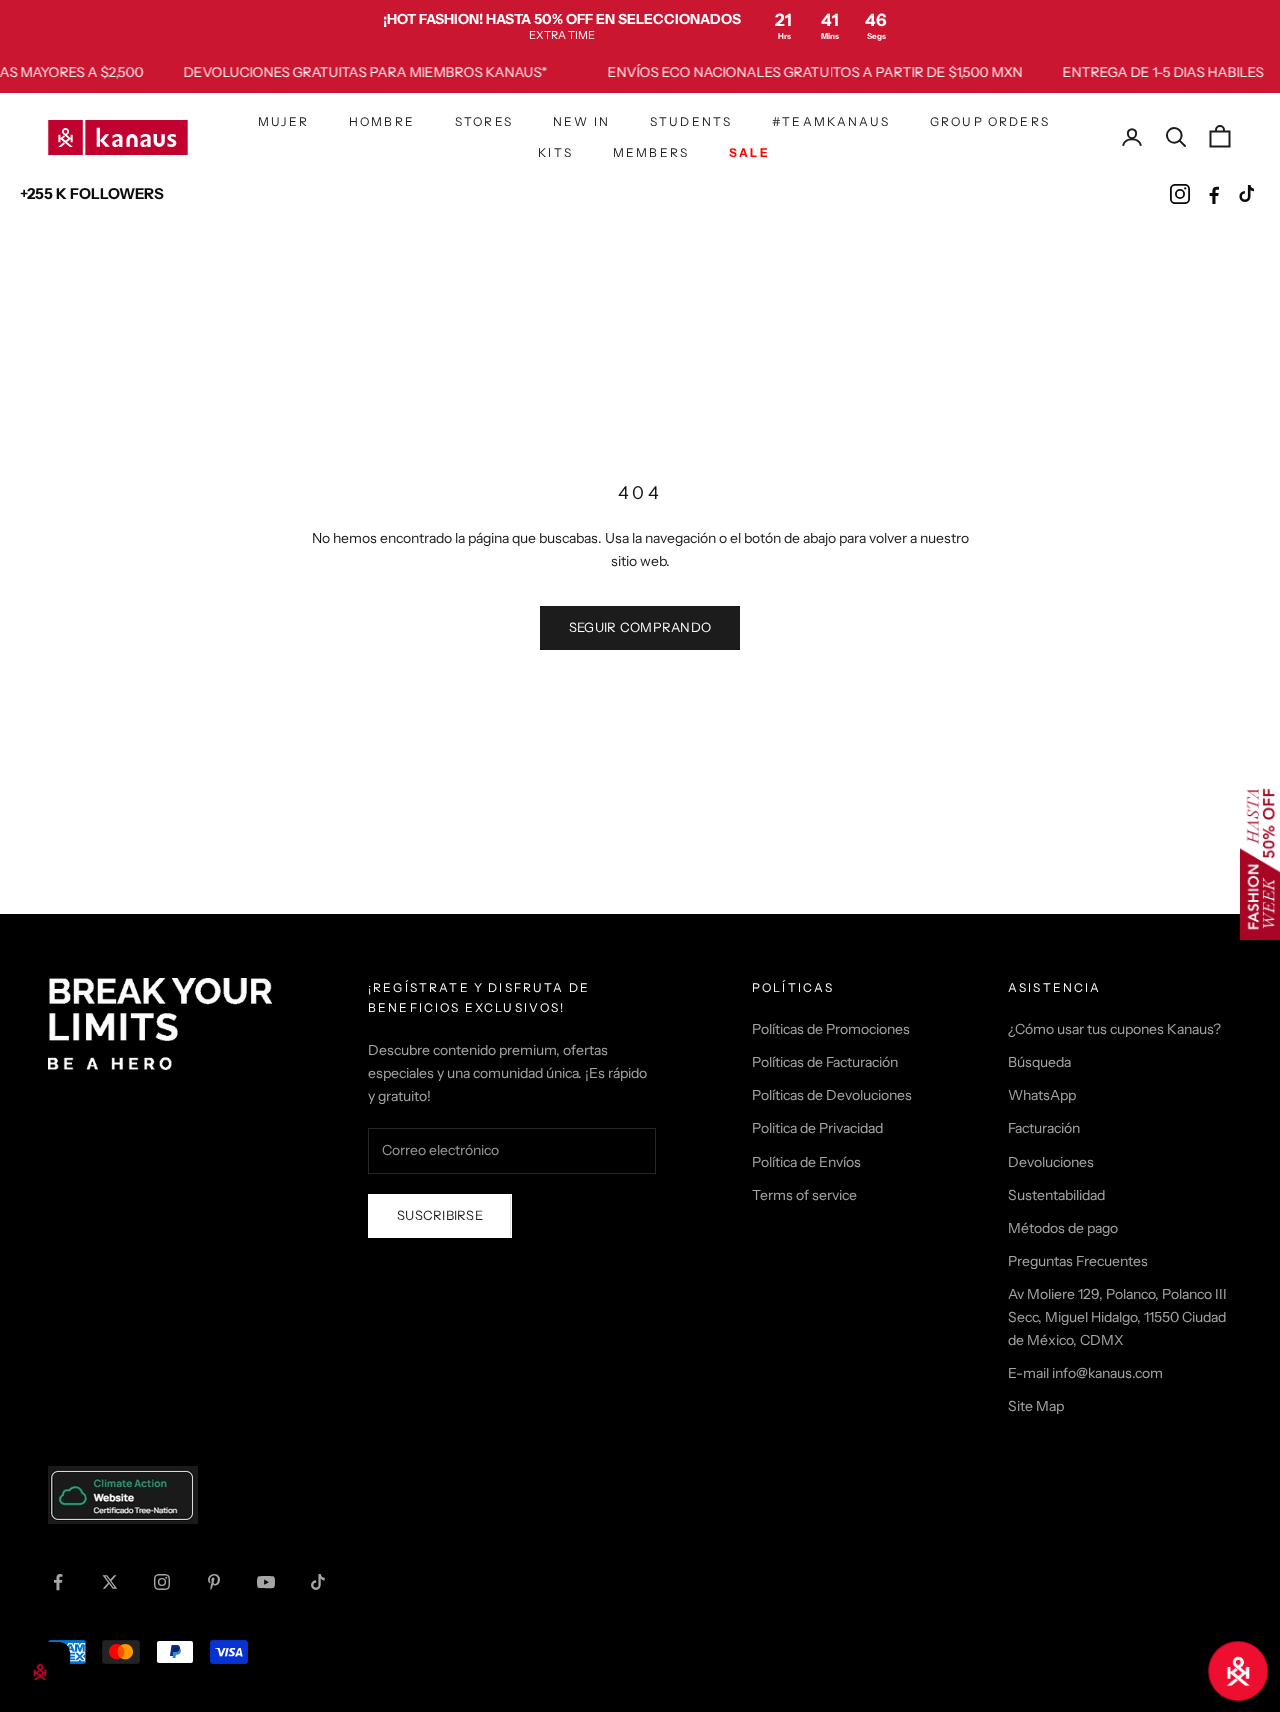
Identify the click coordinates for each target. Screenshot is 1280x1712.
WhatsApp (1042, 1095)
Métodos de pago (1063, 1228)
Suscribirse (440, 1215)
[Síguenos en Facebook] (58, 1582)
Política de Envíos (806, 1162)
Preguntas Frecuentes (1078, 1261)
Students (691, 121)
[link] (640, 26)
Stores (484, 121)
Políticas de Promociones (831, 1029)
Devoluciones (1051, 1162)
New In (581, 121)
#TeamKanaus (831, 121)
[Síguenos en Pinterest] (214, 1582)
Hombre (382, 121)
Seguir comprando (640, 627)
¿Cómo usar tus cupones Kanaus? (1114, 1029)
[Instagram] (1180, 194)
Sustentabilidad (1056, 1195)
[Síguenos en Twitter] (110, 1582)
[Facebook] (1214, 194)
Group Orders (990, 121)
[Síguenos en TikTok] (318, 1582)
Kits (555, 151)
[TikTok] (1248, 194)
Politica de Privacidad (817, 1128)
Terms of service (804, 1195)
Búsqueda (1039, 1062)
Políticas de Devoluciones (832, 1095)
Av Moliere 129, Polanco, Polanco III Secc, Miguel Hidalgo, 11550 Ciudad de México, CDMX (1117, 1317)
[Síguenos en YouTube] (266, 1582)
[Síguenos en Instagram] (162, 1582)
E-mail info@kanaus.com (1085, 1373)
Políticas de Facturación (825, 1062)
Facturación (1044, 1128)
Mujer (283, 121)
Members (651, 151)
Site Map (1036, 1406)
